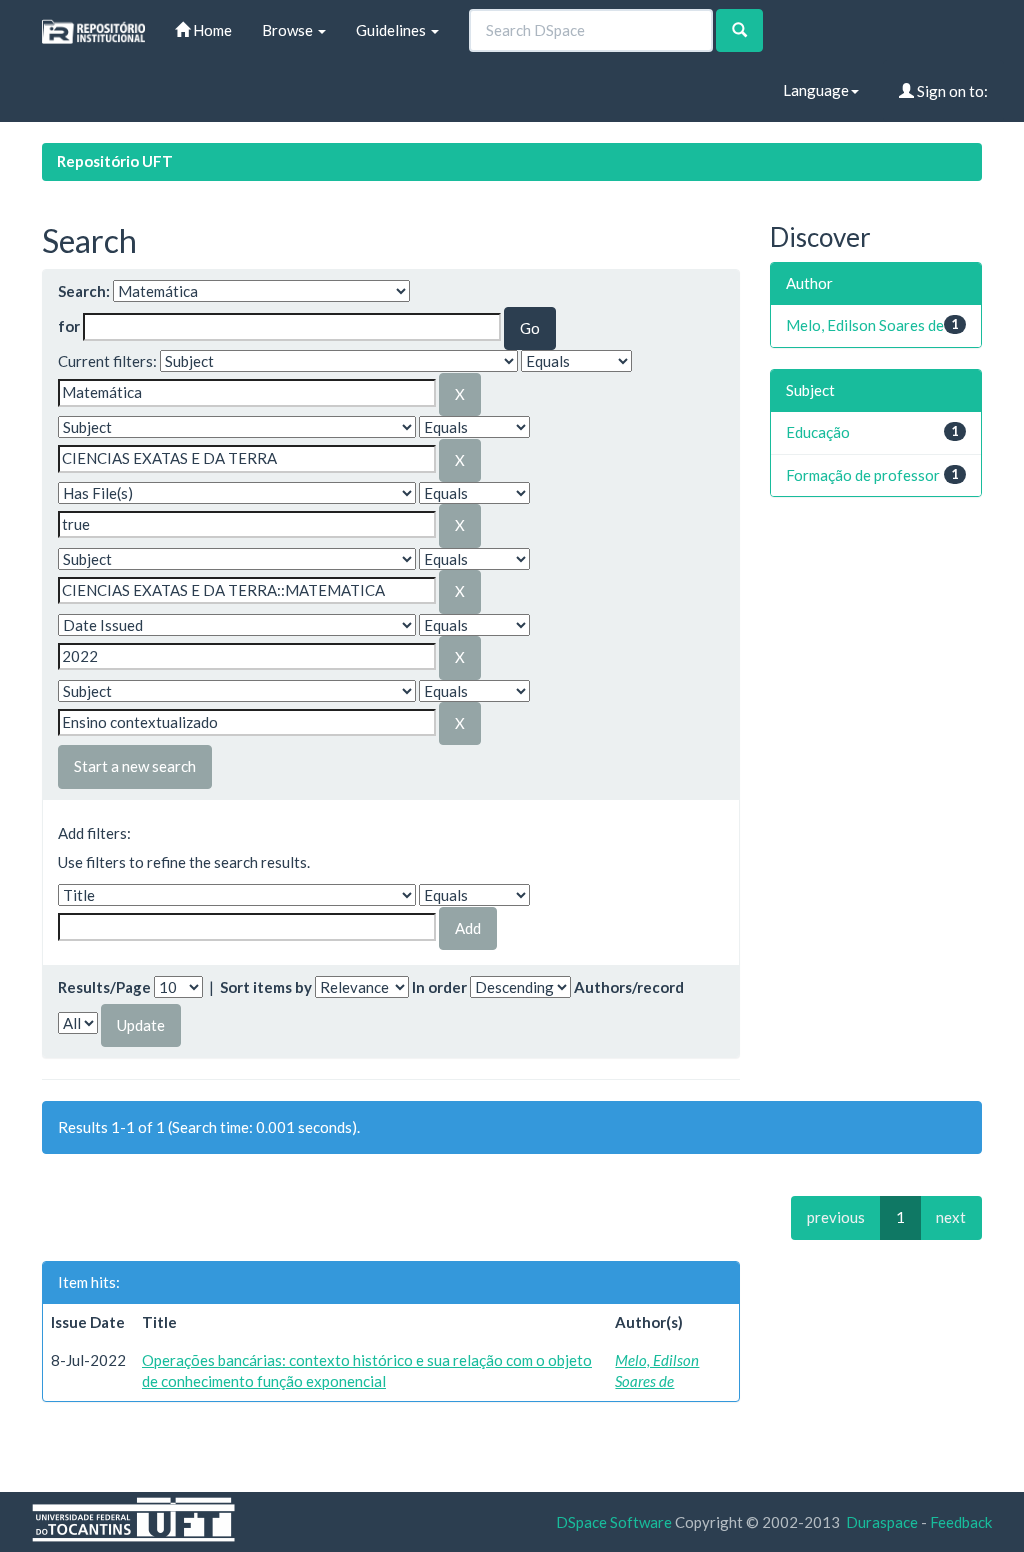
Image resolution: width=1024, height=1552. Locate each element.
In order (439, 987)
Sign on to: (951, 91)
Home (211, 30)
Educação (818, 432)
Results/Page (104, 987)
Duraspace (882, 1522)
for (69, 326)
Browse (289, 30)
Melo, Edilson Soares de (865, 325)
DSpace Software (614, 1522)
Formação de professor (863, 475)
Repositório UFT (115, 161)
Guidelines (392, 30)
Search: (84, 291)
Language (816, 90)
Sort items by (266, 987)
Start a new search (135, 766)
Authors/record (629, 987)
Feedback (961, 1522)
